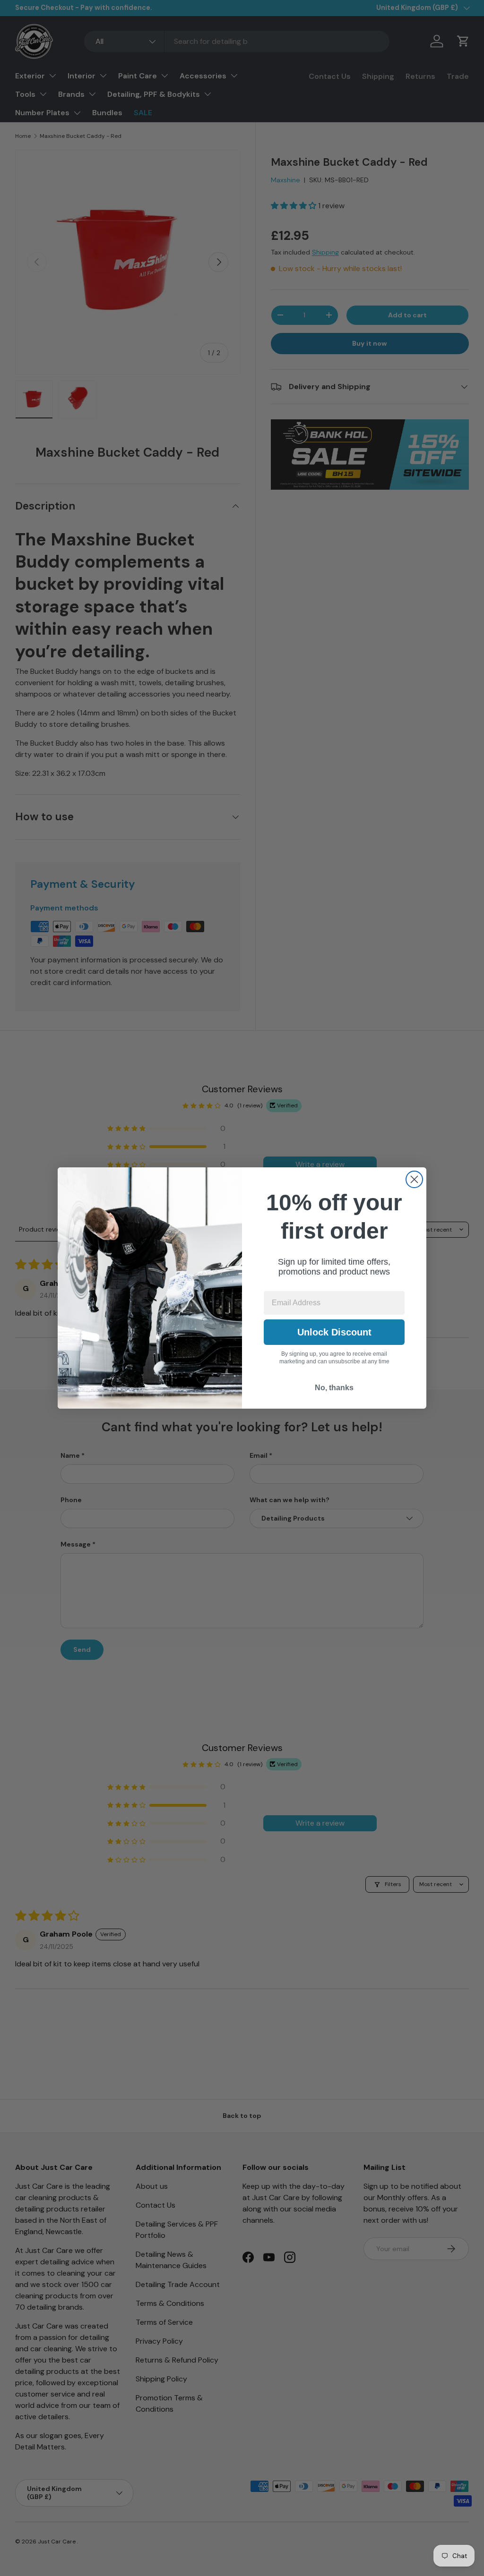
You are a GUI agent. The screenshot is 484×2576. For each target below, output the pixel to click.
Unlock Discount (334, 1332)
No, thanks (334, 1388)
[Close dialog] (414, 1179)
